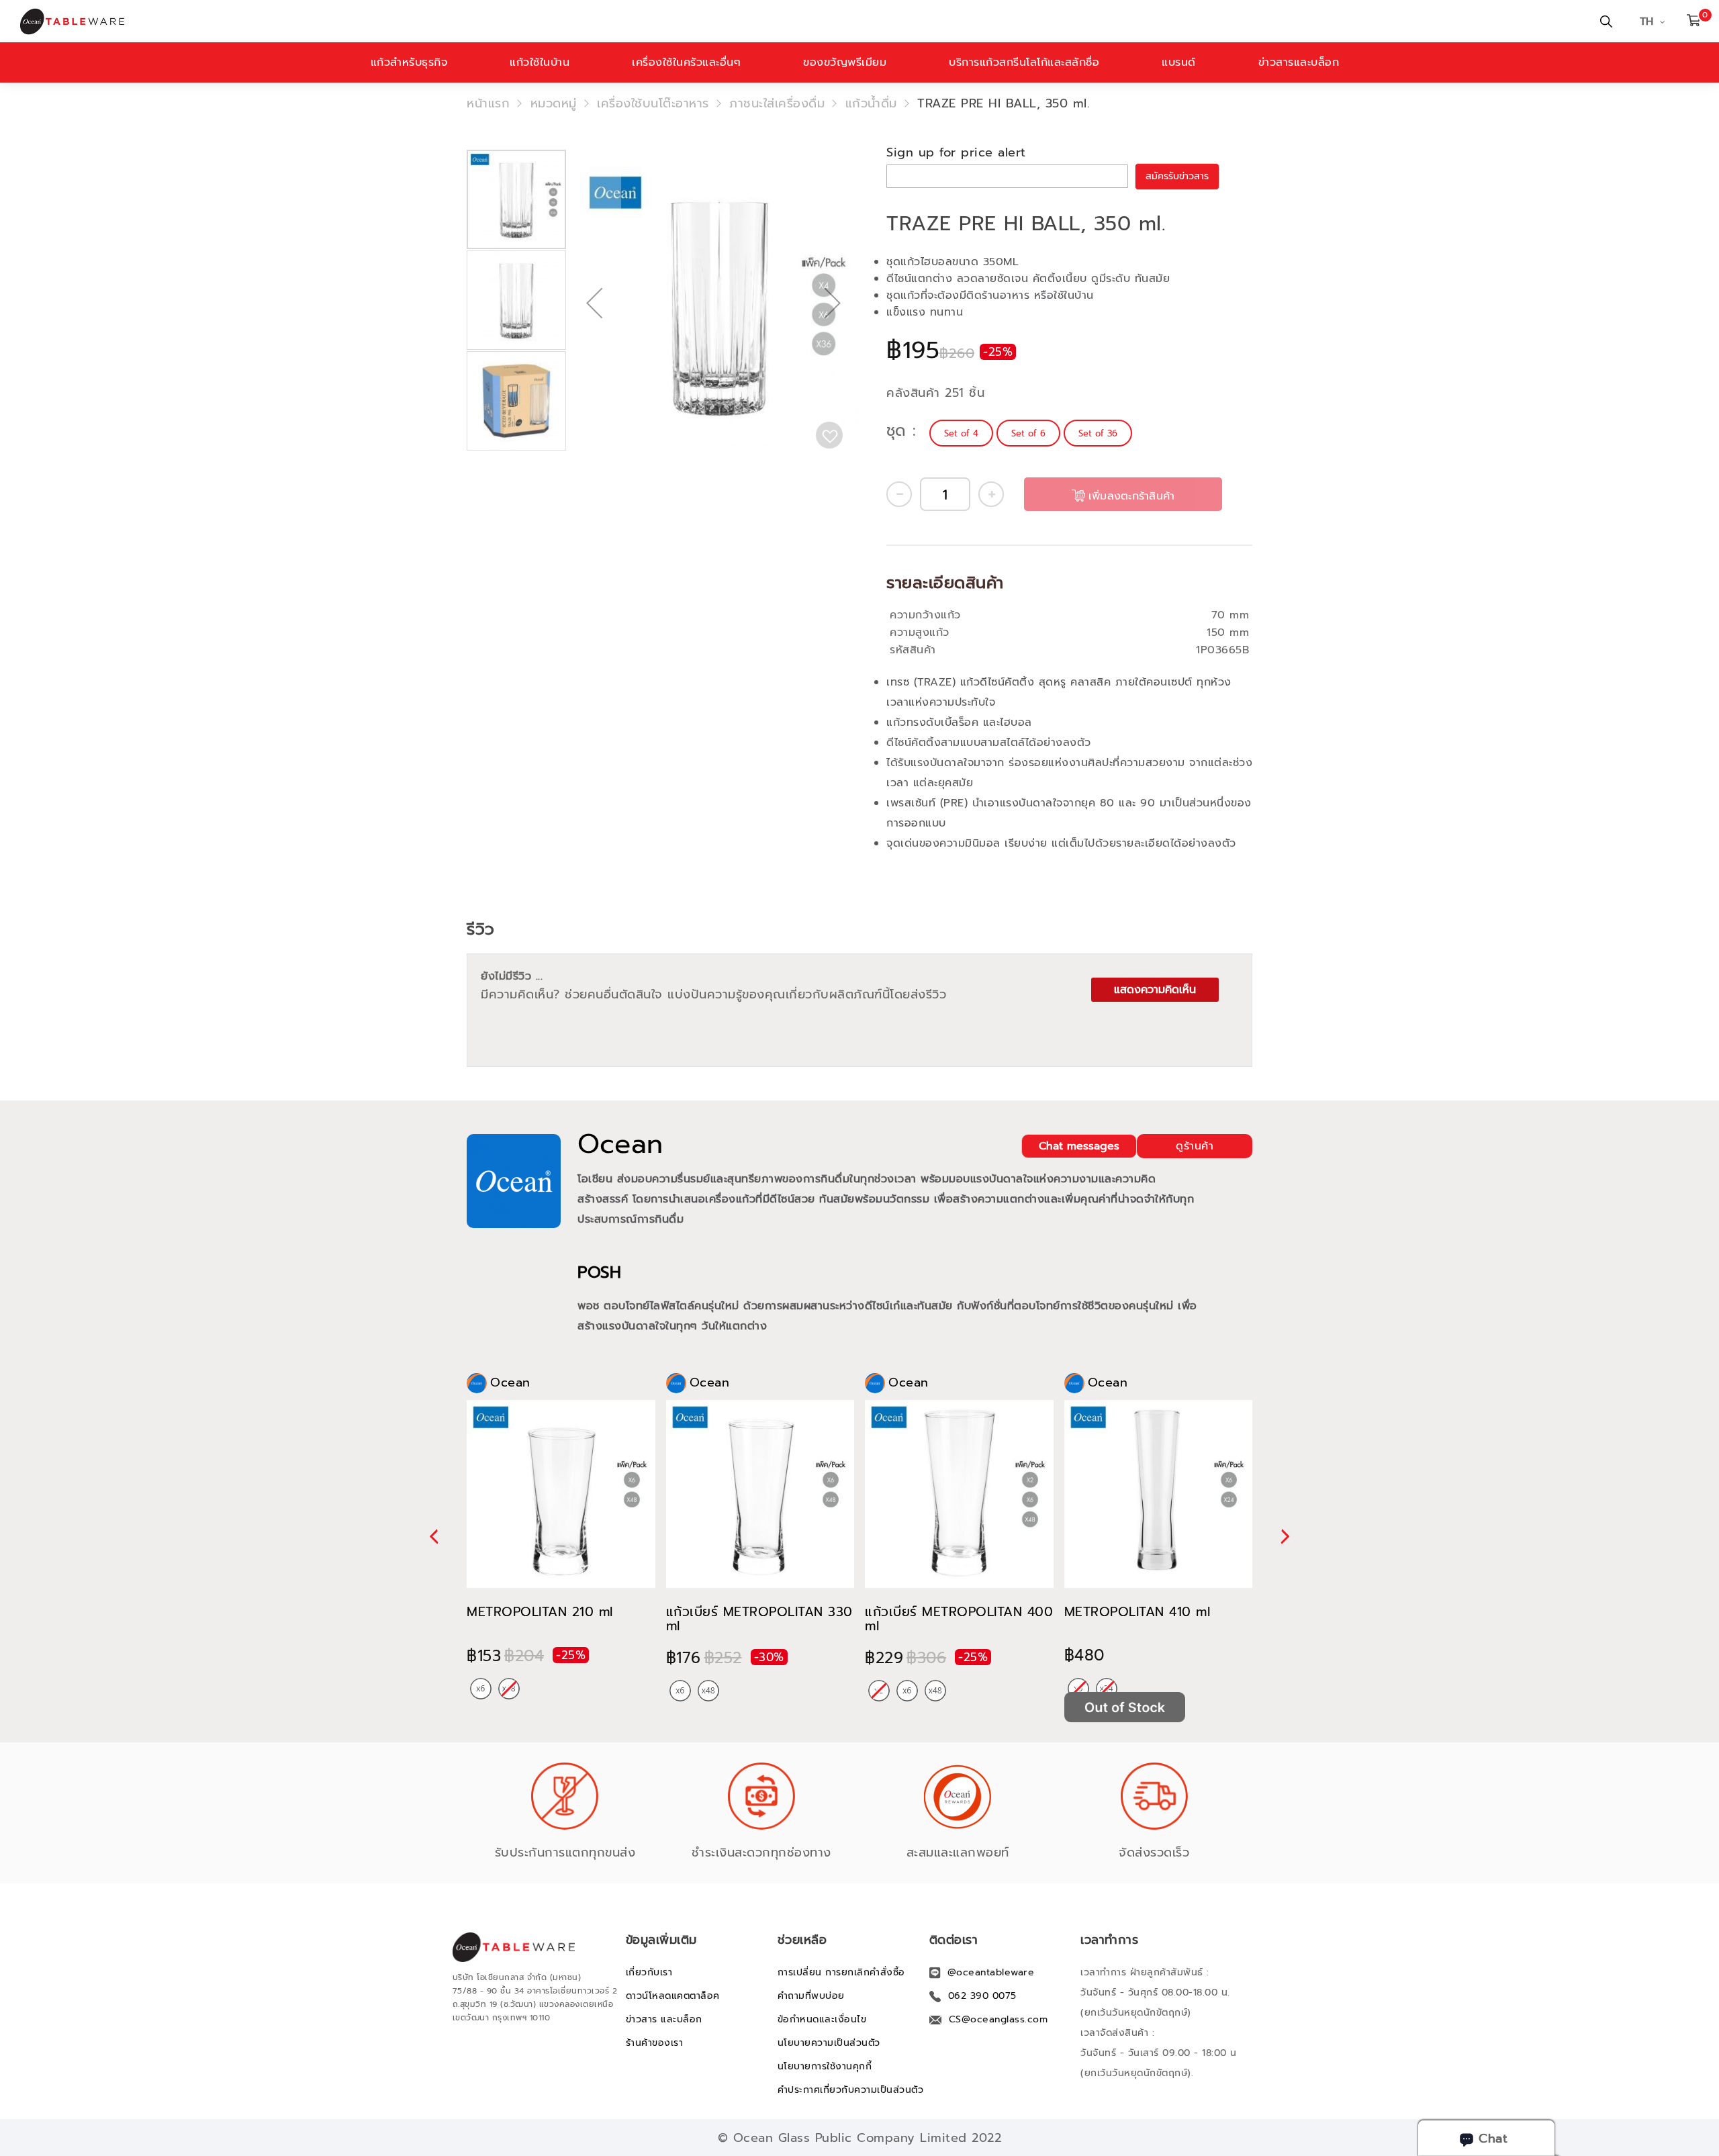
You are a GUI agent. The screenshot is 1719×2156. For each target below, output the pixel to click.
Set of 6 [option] (1028, 433)
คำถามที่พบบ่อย (811, 1996)
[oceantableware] (576, 21)
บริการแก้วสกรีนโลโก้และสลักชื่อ (1024, 62)
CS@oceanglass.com (998, 2019)
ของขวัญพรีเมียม (845, 62)
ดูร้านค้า (1195, 1146)
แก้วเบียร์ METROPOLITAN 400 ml (959, 1619)
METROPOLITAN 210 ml (540, 1612)
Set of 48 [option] (708, 1691)
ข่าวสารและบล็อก (1299, 62)
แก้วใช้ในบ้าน (540, 62)
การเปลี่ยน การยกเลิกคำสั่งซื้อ (841, 1972)
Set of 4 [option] (961, 433)
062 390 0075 (982, 1996)
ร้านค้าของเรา (655, 2043)
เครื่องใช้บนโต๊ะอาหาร (653, 103)
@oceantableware (991, 1972)
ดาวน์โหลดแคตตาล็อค (673, 1996)
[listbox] (1032, 433)
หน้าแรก (488, 103)
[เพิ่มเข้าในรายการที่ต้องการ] (829, 435)
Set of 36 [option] (1098, 433)
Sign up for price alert (956, 152)
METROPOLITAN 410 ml (1137, 1612)
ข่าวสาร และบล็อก (664, 2019)
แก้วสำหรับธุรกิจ (409, 62)
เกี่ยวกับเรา (649, 1972)
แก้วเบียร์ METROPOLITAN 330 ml (759, 1619)
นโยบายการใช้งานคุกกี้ (825, 2066)
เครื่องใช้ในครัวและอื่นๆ (686, 62)
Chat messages (1079, 1146)
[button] (594, 346)
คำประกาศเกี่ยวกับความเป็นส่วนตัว (851, 2090)
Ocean (620, 1144)
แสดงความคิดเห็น (1155, 990)
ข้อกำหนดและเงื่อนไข (822, 2019)
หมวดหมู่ (554, 103)
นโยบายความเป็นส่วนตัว (829, 2043)
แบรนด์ (1179, 62)
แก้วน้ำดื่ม (871, 103)
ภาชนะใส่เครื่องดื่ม (777, 103)
